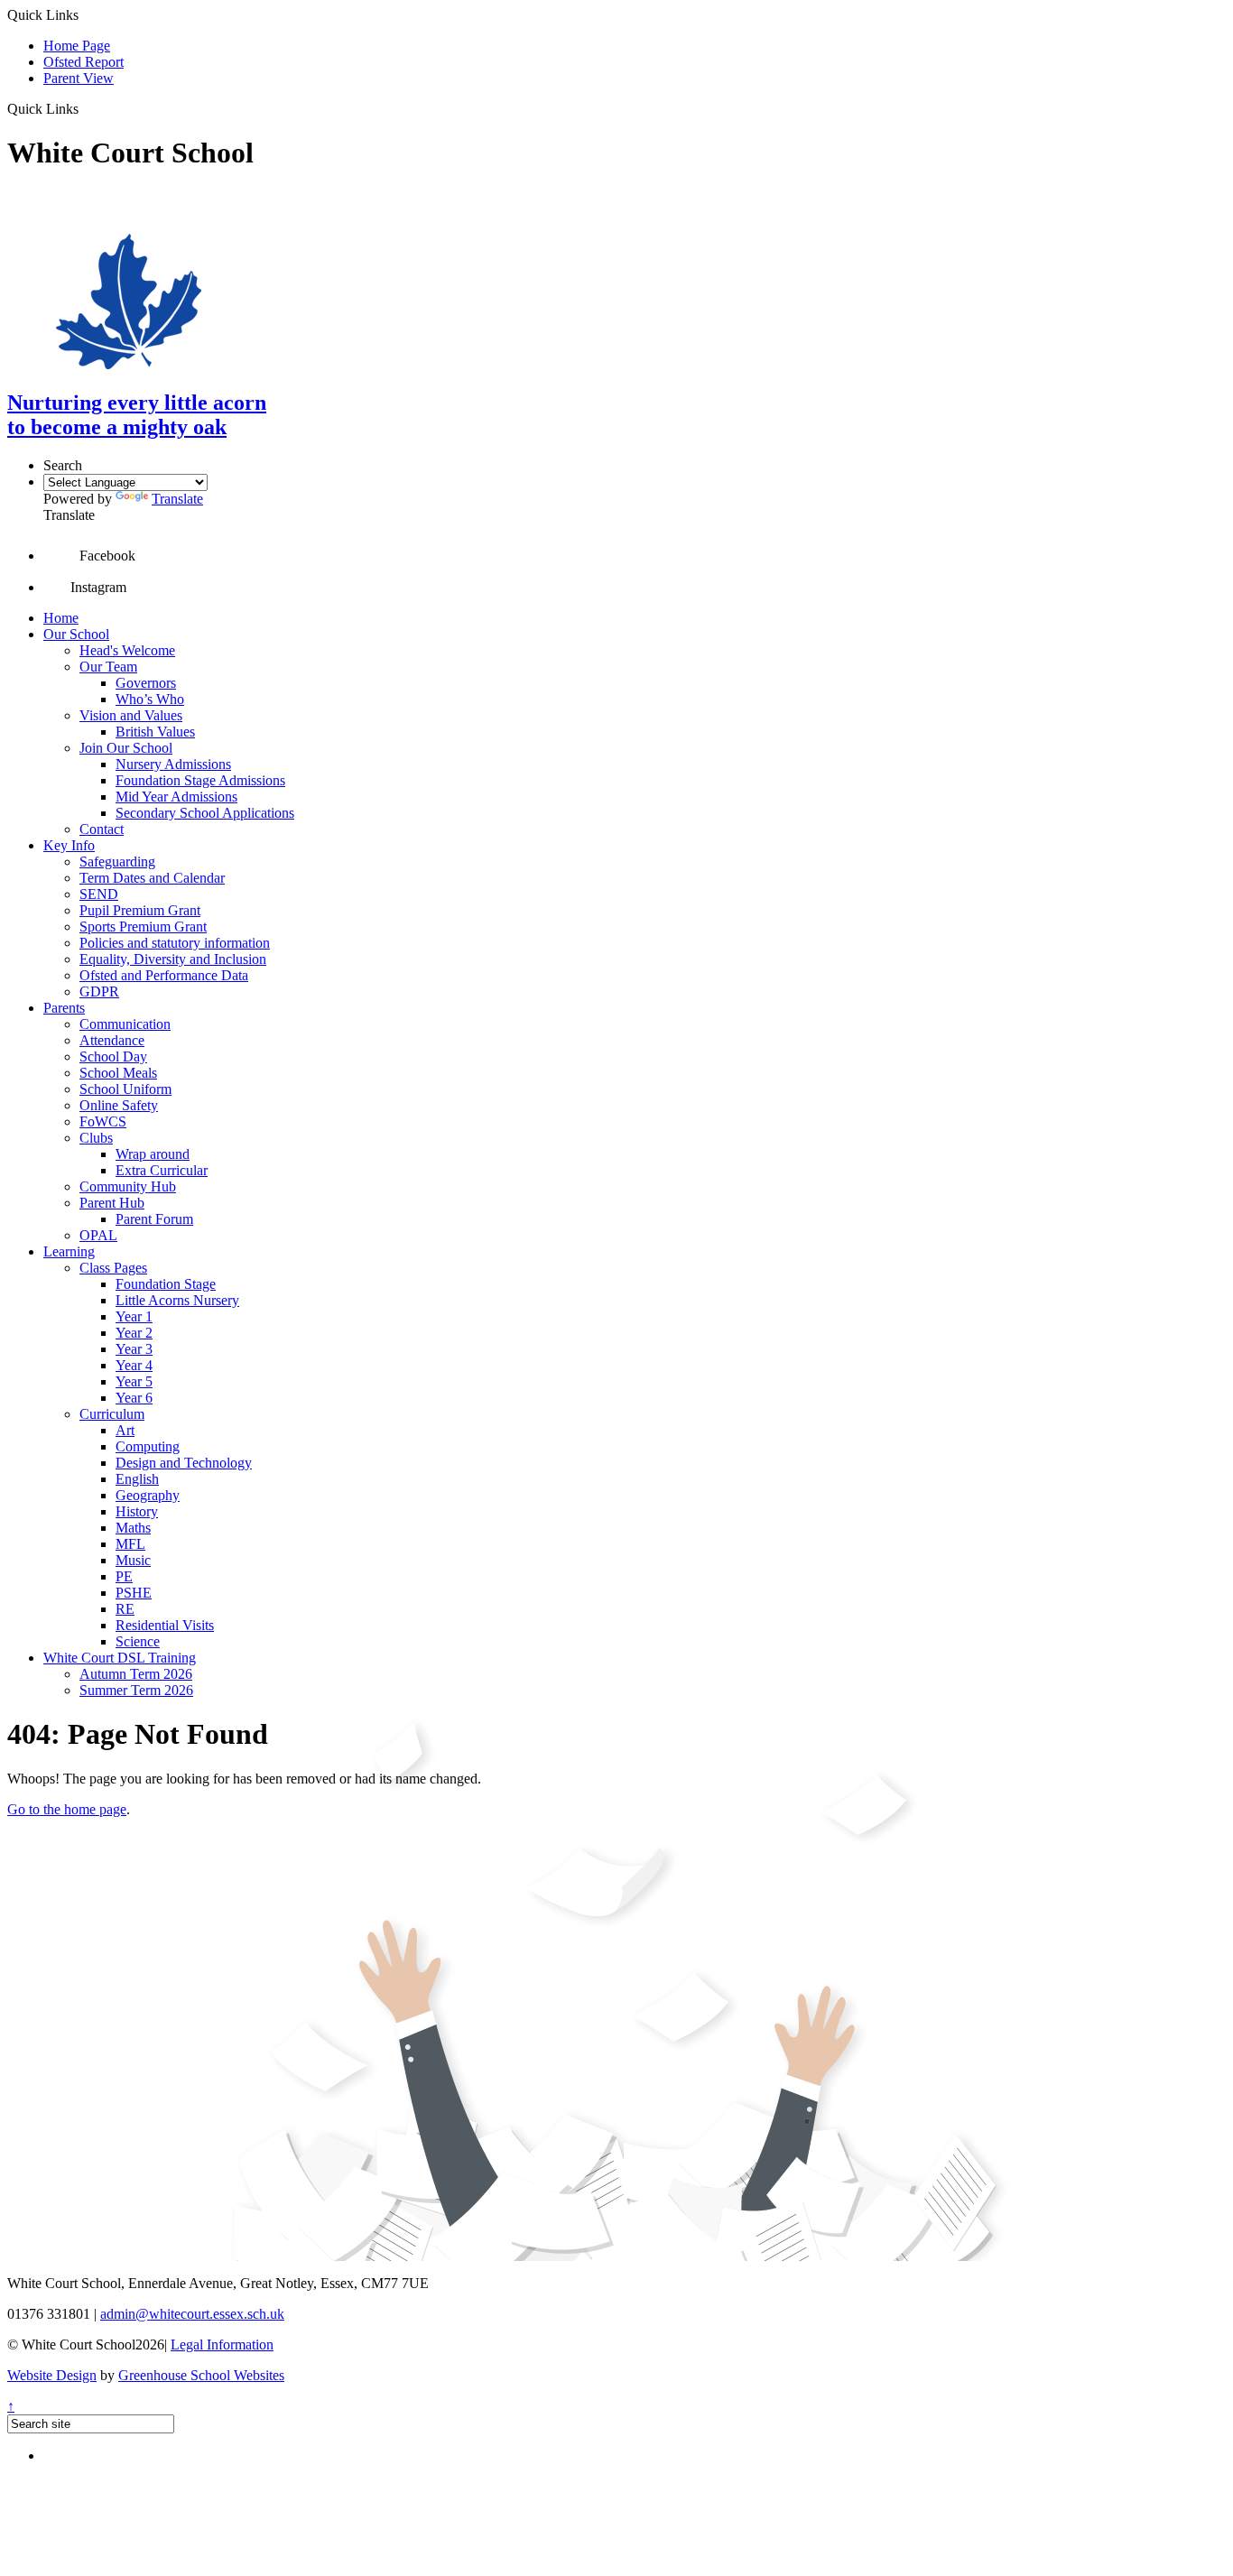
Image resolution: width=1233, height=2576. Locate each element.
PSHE (134, 1593)
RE (125, 1609)
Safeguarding (117, 862)
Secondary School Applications (205, 813)
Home (61, 618)
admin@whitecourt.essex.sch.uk (192, 2314)
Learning (69, 1251)
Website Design (52, 2375)
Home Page (77, 46)
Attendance (112, 1040)
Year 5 (134, 1381)
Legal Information (222, 2344)
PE (124, 1576)
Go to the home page (67, 1809)
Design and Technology (184, 1463)
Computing (148, 1446)
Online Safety (119, 1105)
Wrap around (153, 1154)
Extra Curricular (162, 1170)
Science (138, 1641)
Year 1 (134, 1316)
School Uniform (125, 1089)
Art (125, 1430)
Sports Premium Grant (143, 927)
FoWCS (103, 1121)
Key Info (69, 845)
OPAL (98, 1235)
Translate (177, 499)
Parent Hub (112, 1203)
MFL (130, 1544)
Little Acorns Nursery (177, 1300)
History (137, 1511)
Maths (133, 1528)
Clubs (96, 1138)
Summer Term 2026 (136, 1690)
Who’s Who (150, 699)
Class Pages (113, 1268)
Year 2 (134, 1333)
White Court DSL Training (120, 1658)
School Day (113, 1056)
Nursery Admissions (173, 764)
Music (133, 1560)
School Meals (118, 1073)
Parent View (79, 78)
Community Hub (128, 1186)
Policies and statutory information (175, 943)
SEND (99, 894)
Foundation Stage (166, 1284)
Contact (102, 829)
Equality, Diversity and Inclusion (173, 959)
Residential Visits (165, 1625)
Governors (146, 683)
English (137, 1479)
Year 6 (134, 1398)
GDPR (99, 991)
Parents (64, 1008)
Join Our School (126, 748)
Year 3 (134, 1349)
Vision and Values (131, 715)
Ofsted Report (83, 62)
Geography (148, 1495)
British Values (155, 732)
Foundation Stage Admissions (200, 780)
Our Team (108, 667)
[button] (85, 108)
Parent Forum (154, 1219)
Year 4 (134, 1365)
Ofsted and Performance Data (164, 975)
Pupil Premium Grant (140, 910)
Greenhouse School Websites (201, 2375)
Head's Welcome (127, 650)
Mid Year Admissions (176, 797)
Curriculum (112, 1414)
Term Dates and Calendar (152, 878)
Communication (125, 1024)
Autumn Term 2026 (136, 1674)
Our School (76, 634)
